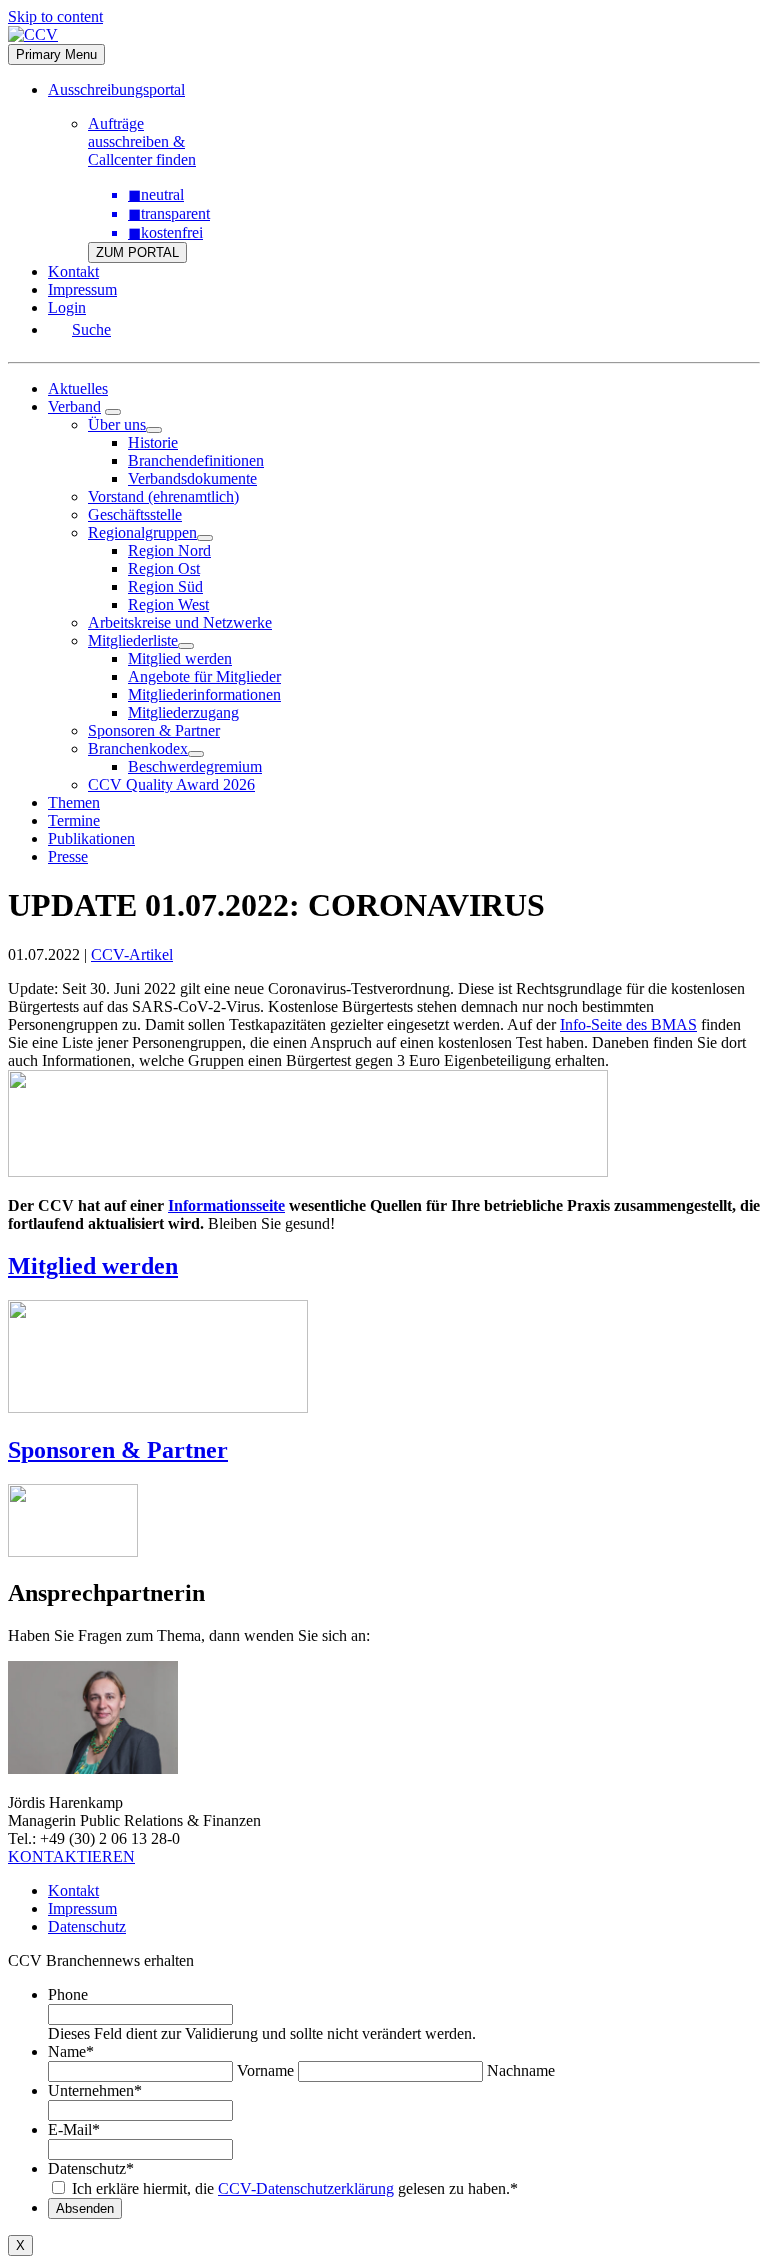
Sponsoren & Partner (154, 730)
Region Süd (165, 586)
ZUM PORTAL (137, 252)
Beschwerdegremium (195, 766)
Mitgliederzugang (183, 712)
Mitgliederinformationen (204, 694)
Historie (153, 442)
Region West (168, 604)
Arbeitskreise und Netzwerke (180, 622)
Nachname (521, 2070)
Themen (74, 802)
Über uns (117, 424)
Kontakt (73, 271)
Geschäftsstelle (135, 514)
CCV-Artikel (132, 954)
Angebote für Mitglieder (204, 676)
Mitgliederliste (133, 640)
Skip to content (55, 16)
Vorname (265, 2070)
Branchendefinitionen (196, 460)
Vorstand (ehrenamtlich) (163, 496)
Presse (68, 856)
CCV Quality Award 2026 (171, 784)
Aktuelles (78, 388)
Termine (74, 820)
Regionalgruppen (142, 532)
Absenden (85, 2208)
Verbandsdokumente (192, 478)
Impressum (82, 289)
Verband (74, 406)
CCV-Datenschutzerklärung (306, 2188)
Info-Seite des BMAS (628, 1024)
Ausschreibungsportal (116, 89)
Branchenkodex (138, 748)
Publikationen (91, 838)
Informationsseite (226, 1205)
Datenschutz (87, 1926)
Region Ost (164, 568)
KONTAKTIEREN (71, 1856)
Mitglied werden (180, 658)
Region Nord (169, 550)
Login (67, 307)
